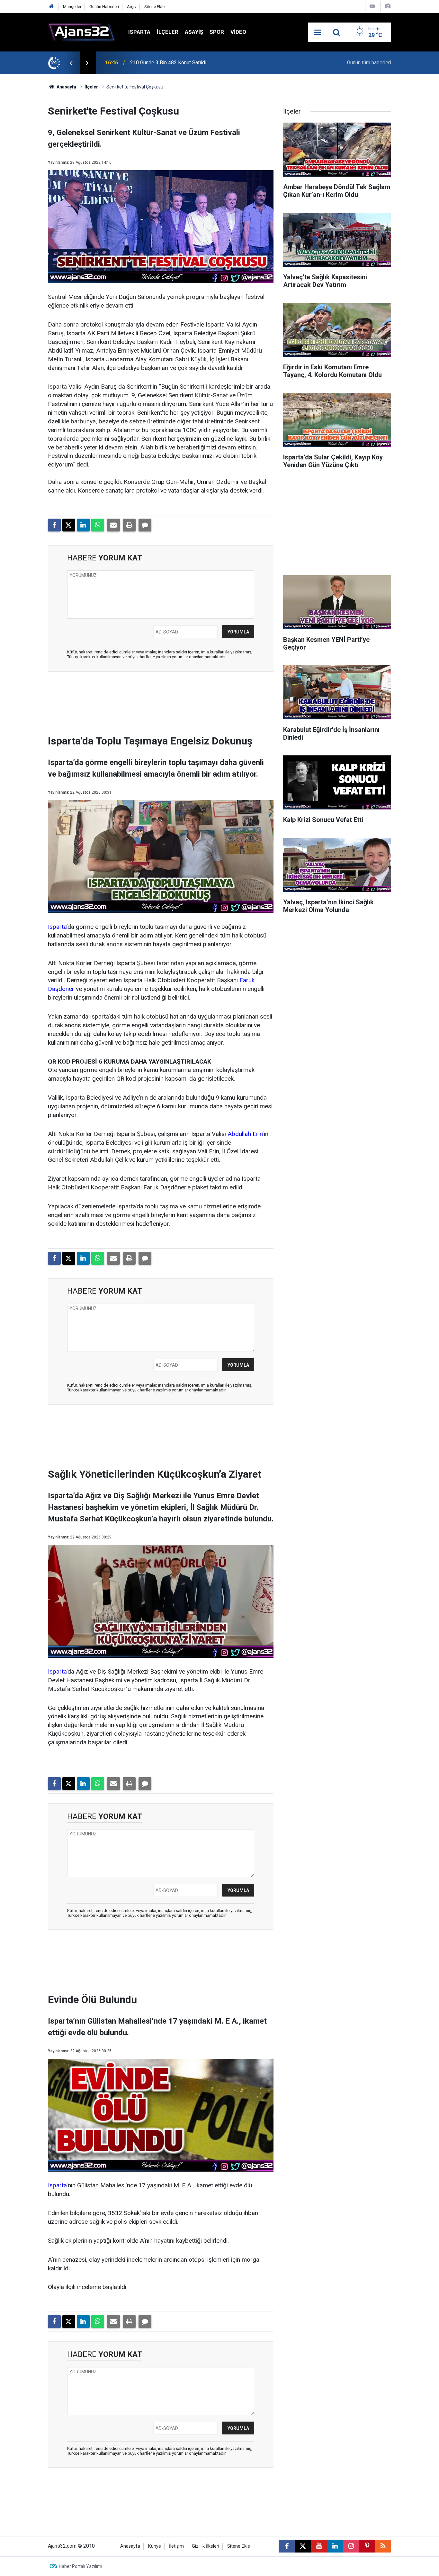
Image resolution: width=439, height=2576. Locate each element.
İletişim (176, 2546)
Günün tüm (369, 63)
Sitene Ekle (154, 7)
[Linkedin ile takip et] (335, 2546)
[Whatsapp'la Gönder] (98, 525)
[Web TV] (372, 6)
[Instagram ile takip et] (351, 2546)
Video (238, 32)
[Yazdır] (129, 525)
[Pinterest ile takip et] (367, 2546)
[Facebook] (54, 525)
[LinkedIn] (83, 525)
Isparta (139, 32)
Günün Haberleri (104, 7)
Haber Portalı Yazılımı (81, 2566)
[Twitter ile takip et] (303, 2546)
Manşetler (72, 7)
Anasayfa (66, 87)
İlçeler (168, 32)
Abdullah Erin (245, 1134)
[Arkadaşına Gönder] (113, 525)
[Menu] (318, 32)
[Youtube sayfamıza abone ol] (319, 2546)
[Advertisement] (30, 171)
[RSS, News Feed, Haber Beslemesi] (383, 2546)
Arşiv (132, 7)
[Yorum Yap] (145, 525)
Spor (217, 32)
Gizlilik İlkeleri (206, 2546)
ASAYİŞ (194, 32)
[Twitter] (69, 525)
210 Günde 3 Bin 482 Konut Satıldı (168, 63)
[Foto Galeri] (388, 6)
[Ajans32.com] (82, 32)
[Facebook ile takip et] (287, 2546)
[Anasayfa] (51, 7)
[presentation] (71, 63)
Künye (155, 2546)
